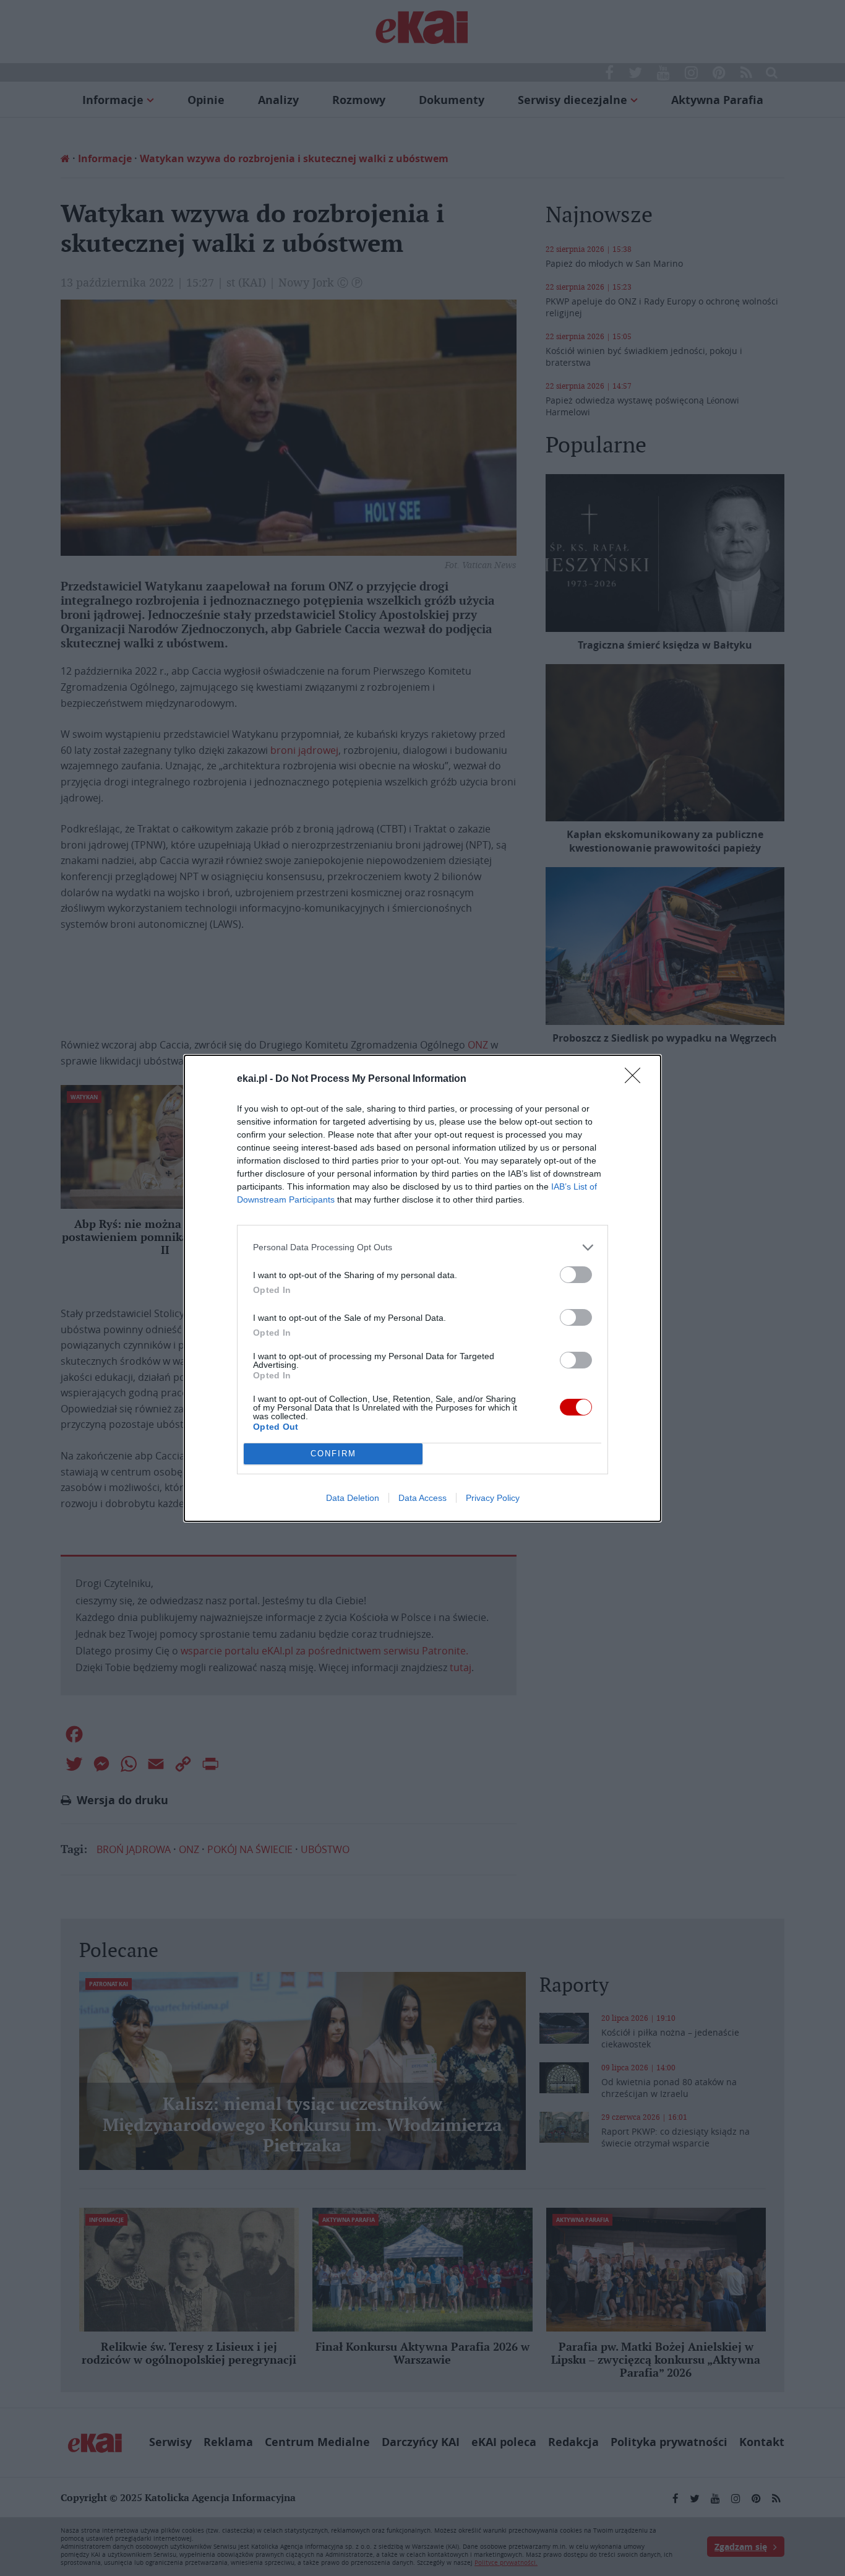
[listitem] (422, 1247)
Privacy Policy (493, 1498)
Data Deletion (353, 1498)
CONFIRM (333, 1454)
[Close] (637, 1079)
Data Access (422, 1498)
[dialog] (422, 1288)
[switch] (576, 1275)
